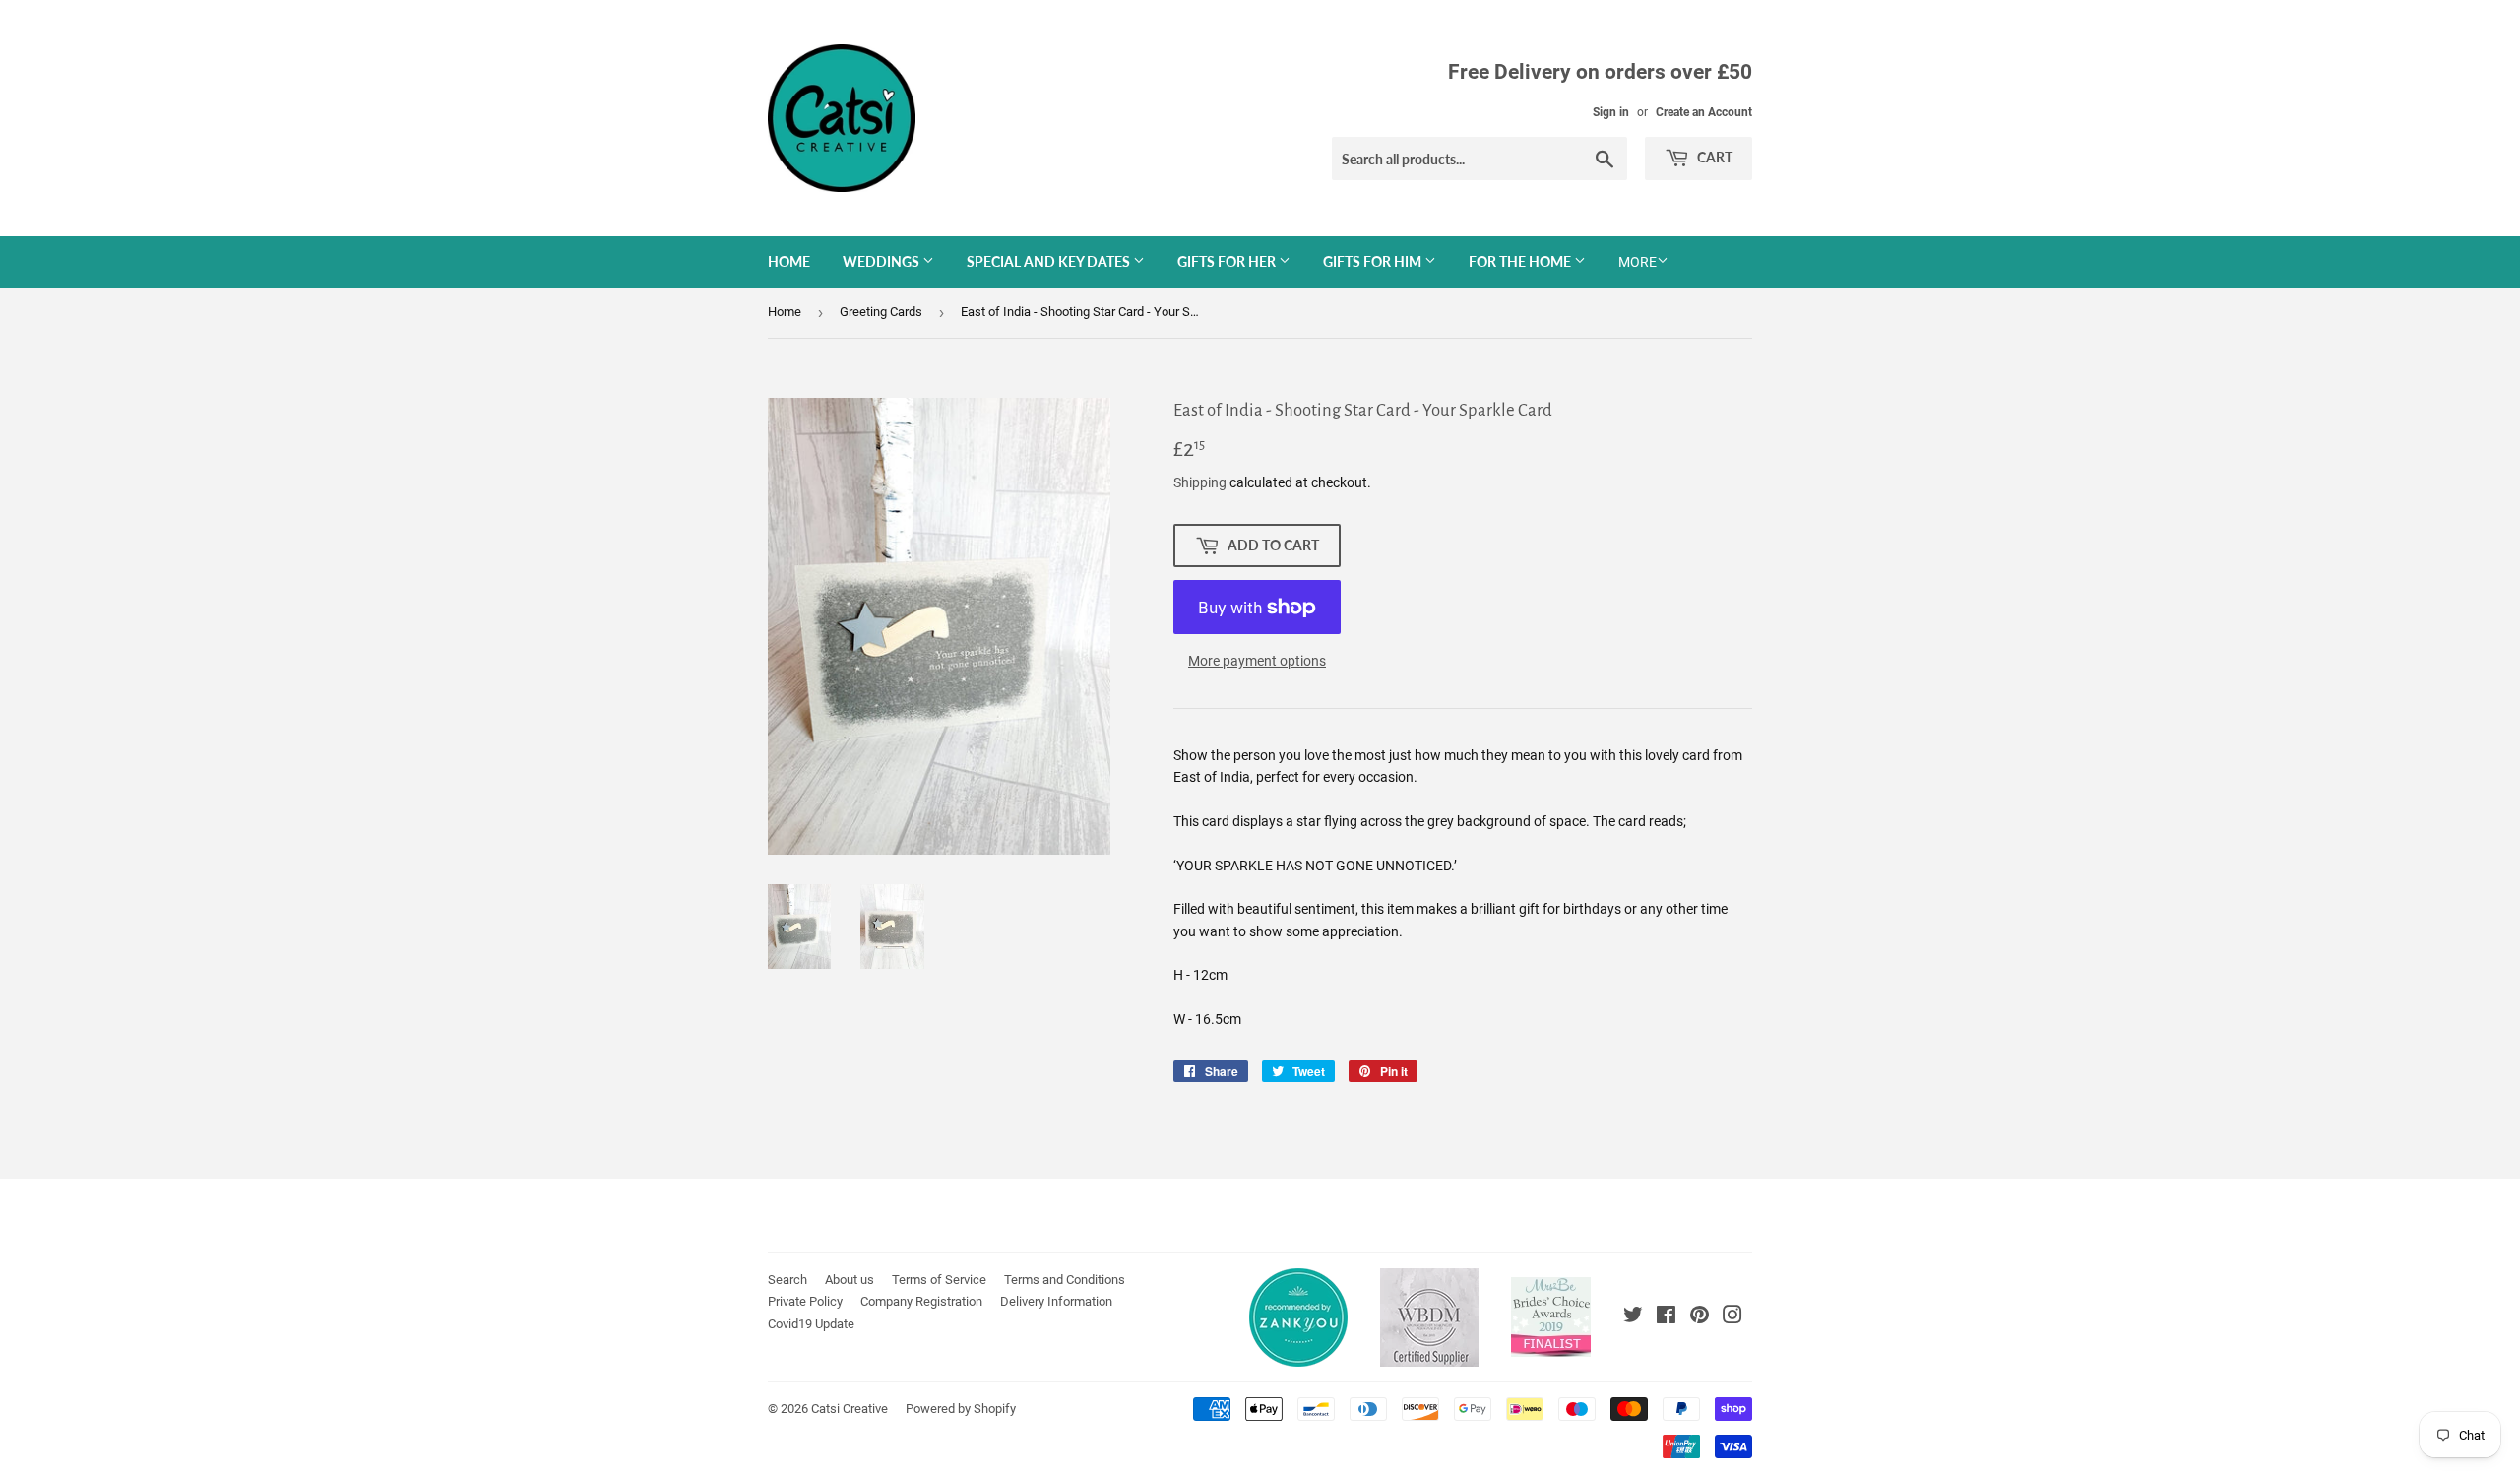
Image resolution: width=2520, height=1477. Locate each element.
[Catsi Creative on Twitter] (1633, 1317)
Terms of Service (939, 1280)
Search (787, 1280)
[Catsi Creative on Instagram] (1732, 1317)
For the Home (1521, 261)
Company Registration (921, 1301)
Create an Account (1704, 112)
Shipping (1200, 482)
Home (789, 261)
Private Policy (805, 1301)
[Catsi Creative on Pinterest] (1700, 1317)
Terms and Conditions (1065, 1280)
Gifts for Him (1374, 261)
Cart (1713, 157)
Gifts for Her (1228, 261)
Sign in (1611, 112)
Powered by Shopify (961, 1409)
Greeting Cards (881, 312)
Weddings (882, 261)
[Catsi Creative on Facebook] (1666, 1317)
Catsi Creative (850, 1409)
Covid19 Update (811, 1324)
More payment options (1257, 661)
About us (850, 1280)
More (1638, 262)
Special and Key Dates (1050, 261)
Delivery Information (1056, 1301)
